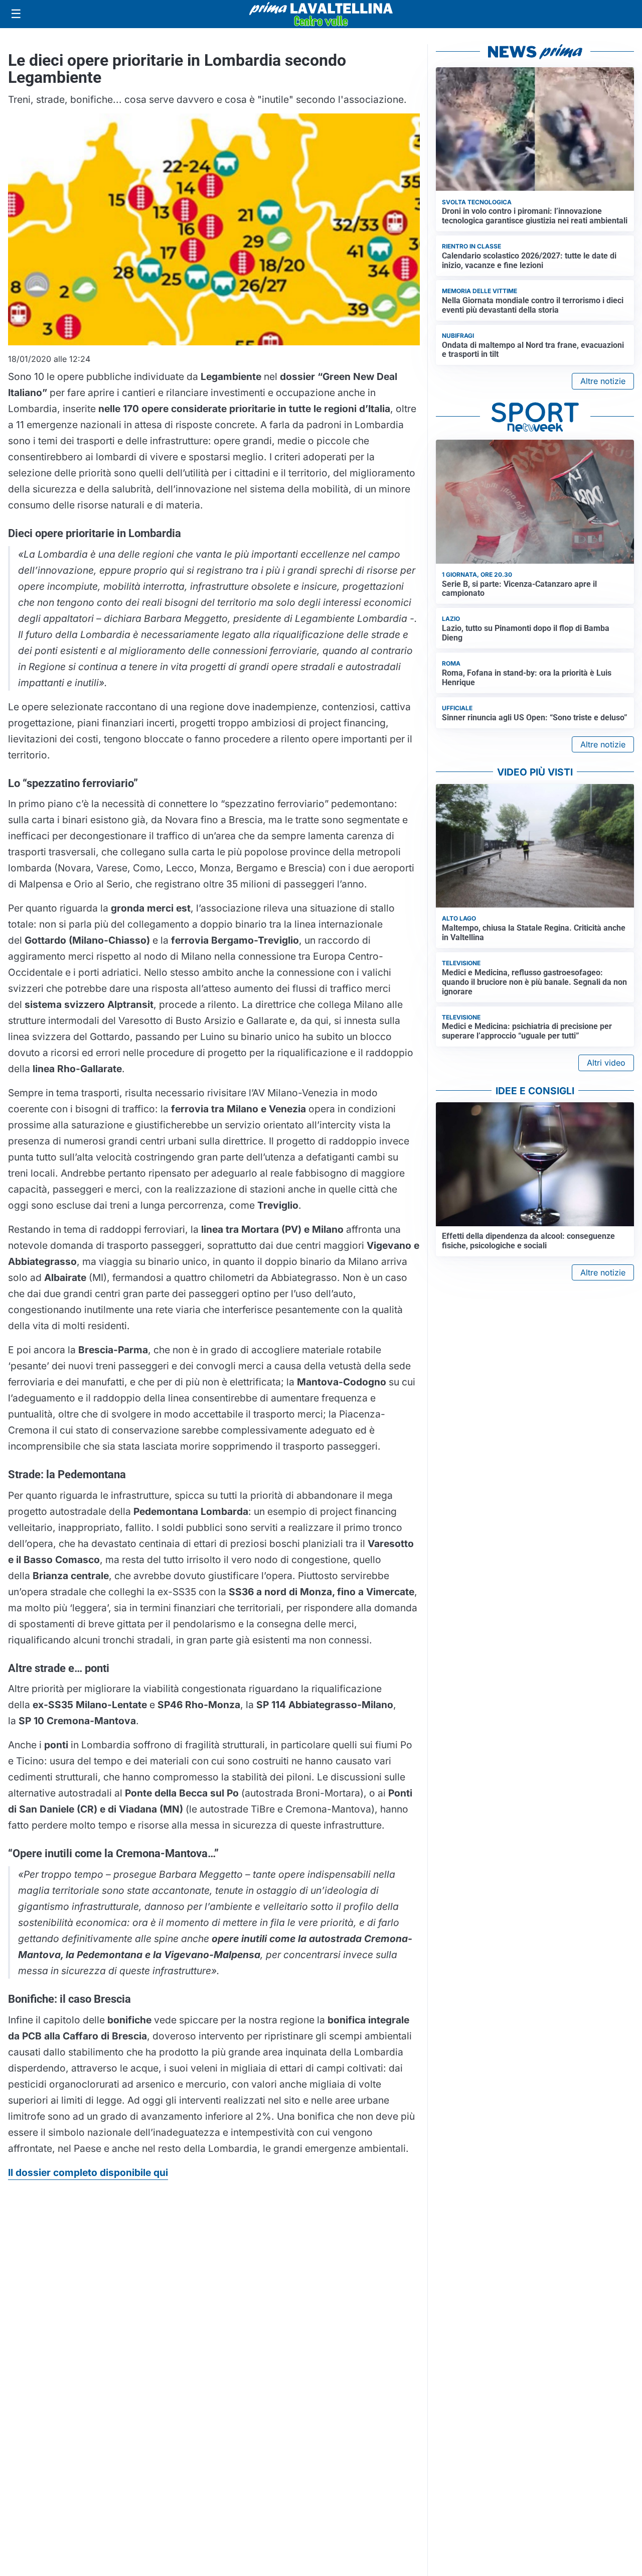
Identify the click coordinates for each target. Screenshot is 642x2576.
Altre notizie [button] (603, 381)
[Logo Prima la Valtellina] (321, 14)
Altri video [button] (606, 1063)
